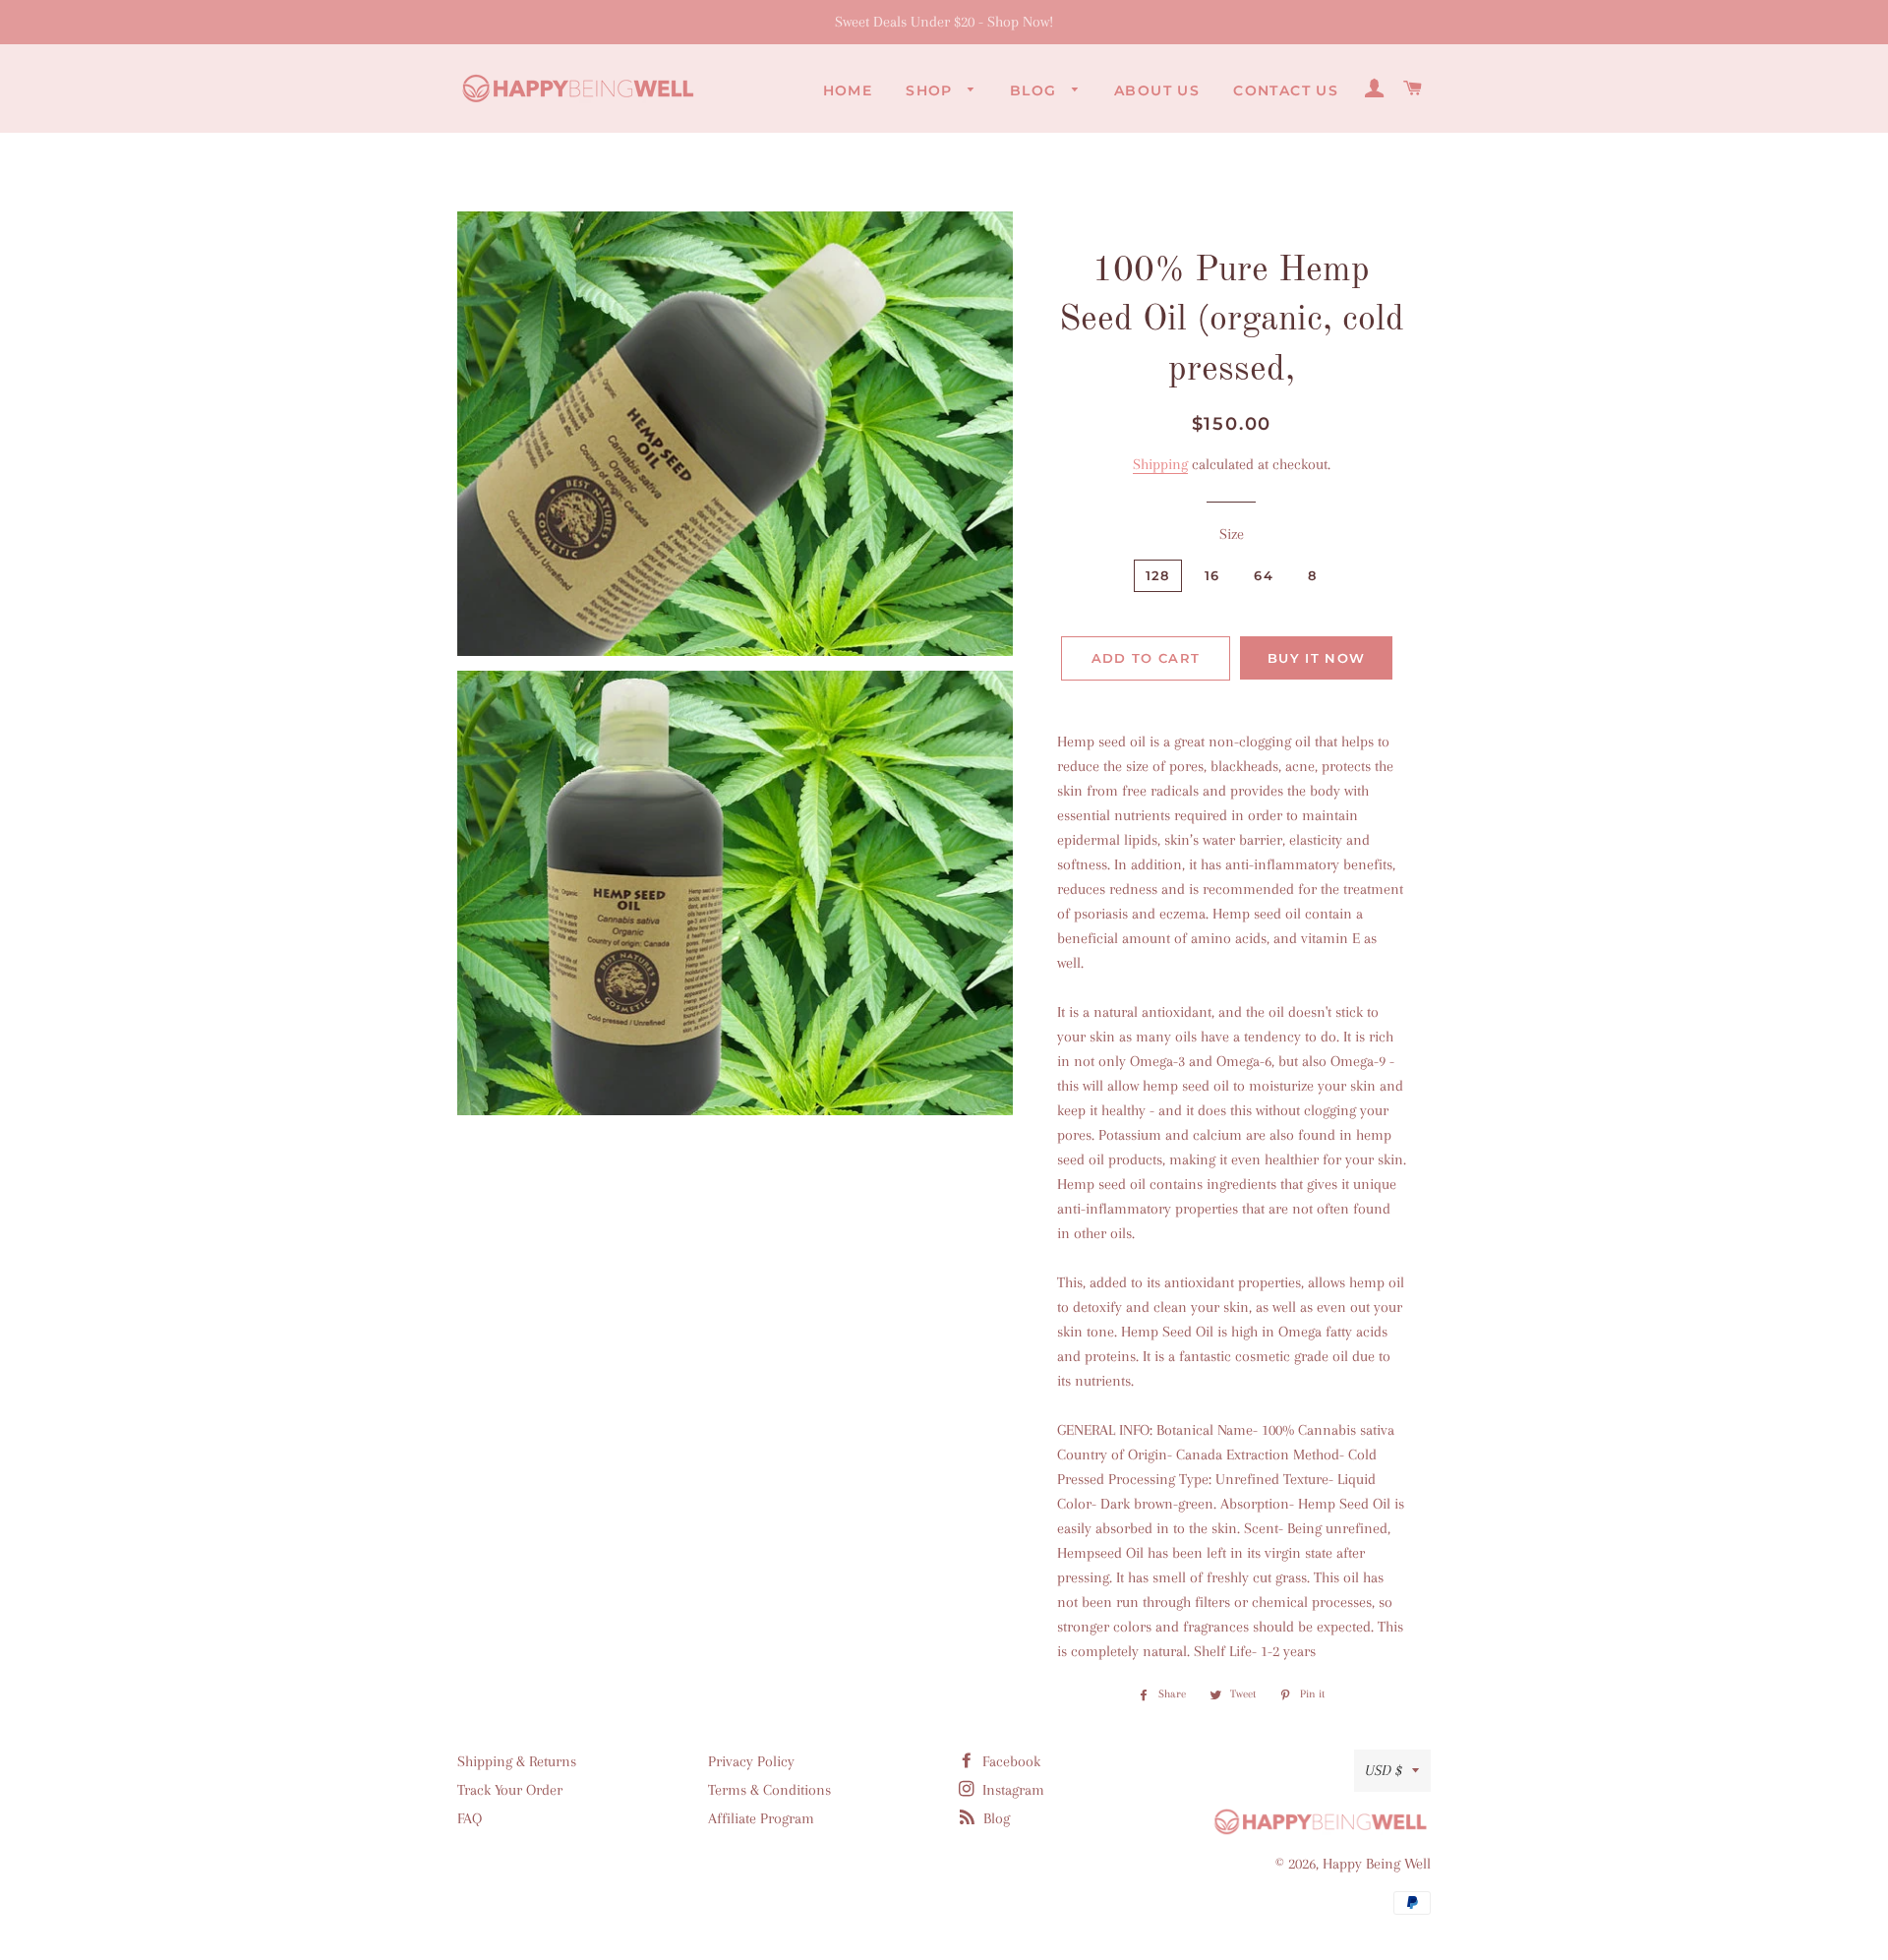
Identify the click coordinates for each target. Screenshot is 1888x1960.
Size (1232, 534)
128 (1158, 575)
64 (1264, 575)
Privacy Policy (751, 1761)
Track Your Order (510, 1790)
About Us (1157, 90)
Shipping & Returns (517, 1761)
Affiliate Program (761, 1818)
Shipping (1160, 464)
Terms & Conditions (769, 1790)
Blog (1036, 90)
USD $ (1384, 1770)
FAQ (470, 1818)
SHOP (932, 90)
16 (1212, 575)
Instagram (1011, 1790)
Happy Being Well (1377, 1864)
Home (848, 90)
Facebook (1009, 1761)
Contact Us (1286, 90)
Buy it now (1316, 658)
